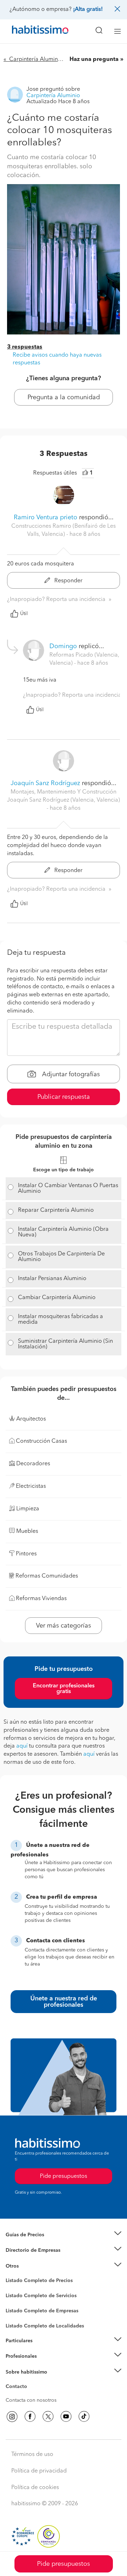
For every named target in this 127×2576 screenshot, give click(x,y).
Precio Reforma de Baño (33, 2243)
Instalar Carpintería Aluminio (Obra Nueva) (63, 1232)
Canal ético (18, 2388)
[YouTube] (66, 2417)
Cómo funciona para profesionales (45, 2365)
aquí (22, 1746)
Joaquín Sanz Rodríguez (45, 783)
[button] (64, 2235)
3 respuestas (25, 347)
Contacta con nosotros (31, 2400)
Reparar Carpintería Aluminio (56, 1210)
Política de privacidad (39, 2471)
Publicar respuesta (64, 1097)
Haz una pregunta (94, 59)
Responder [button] (68, 581)
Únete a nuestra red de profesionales (64, 2002)
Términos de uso (32, 2455)
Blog (11, 2275)
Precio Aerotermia (26, 2250)
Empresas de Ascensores (34, 2259)
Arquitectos (19, 2323)
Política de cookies (35, 2488)
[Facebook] (30, 2417)
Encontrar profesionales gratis (64, 1689)
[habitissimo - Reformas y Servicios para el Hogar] (32, 31)
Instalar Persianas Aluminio (52, 1279)
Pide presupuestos (64, 2564)
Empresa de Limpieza (30, 2266)
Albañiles (16, 2315)
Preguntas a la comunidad (35, 2282)
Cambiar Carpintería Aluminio (57, 1298)
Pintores (15, 2301)
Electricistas (19, 2308)
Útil (24, 614)
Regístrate (17, 2356)
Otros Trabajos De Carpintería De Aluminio (61, 1257)
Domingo (63, 646)
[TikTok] (84, 2417)
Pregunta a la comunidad (64, 397)
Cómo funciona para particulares (43, 2349)
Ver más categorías (64, 1626)
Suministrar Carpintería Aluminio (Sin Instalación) (65, 1344)
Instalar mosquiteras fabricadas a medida (61, 1320)
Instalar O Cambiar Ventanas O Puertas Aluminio (68, 1189)
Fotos (12, 2289)
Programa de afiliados (30, 2395)
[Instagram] (12, 2417)
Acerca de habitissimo (31, 2381)
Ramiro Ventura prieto (46, 518)
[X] (48, 2417)
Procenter (16, 2296)
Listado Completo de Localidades (45, 2326)
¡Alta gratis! (88, 10)
